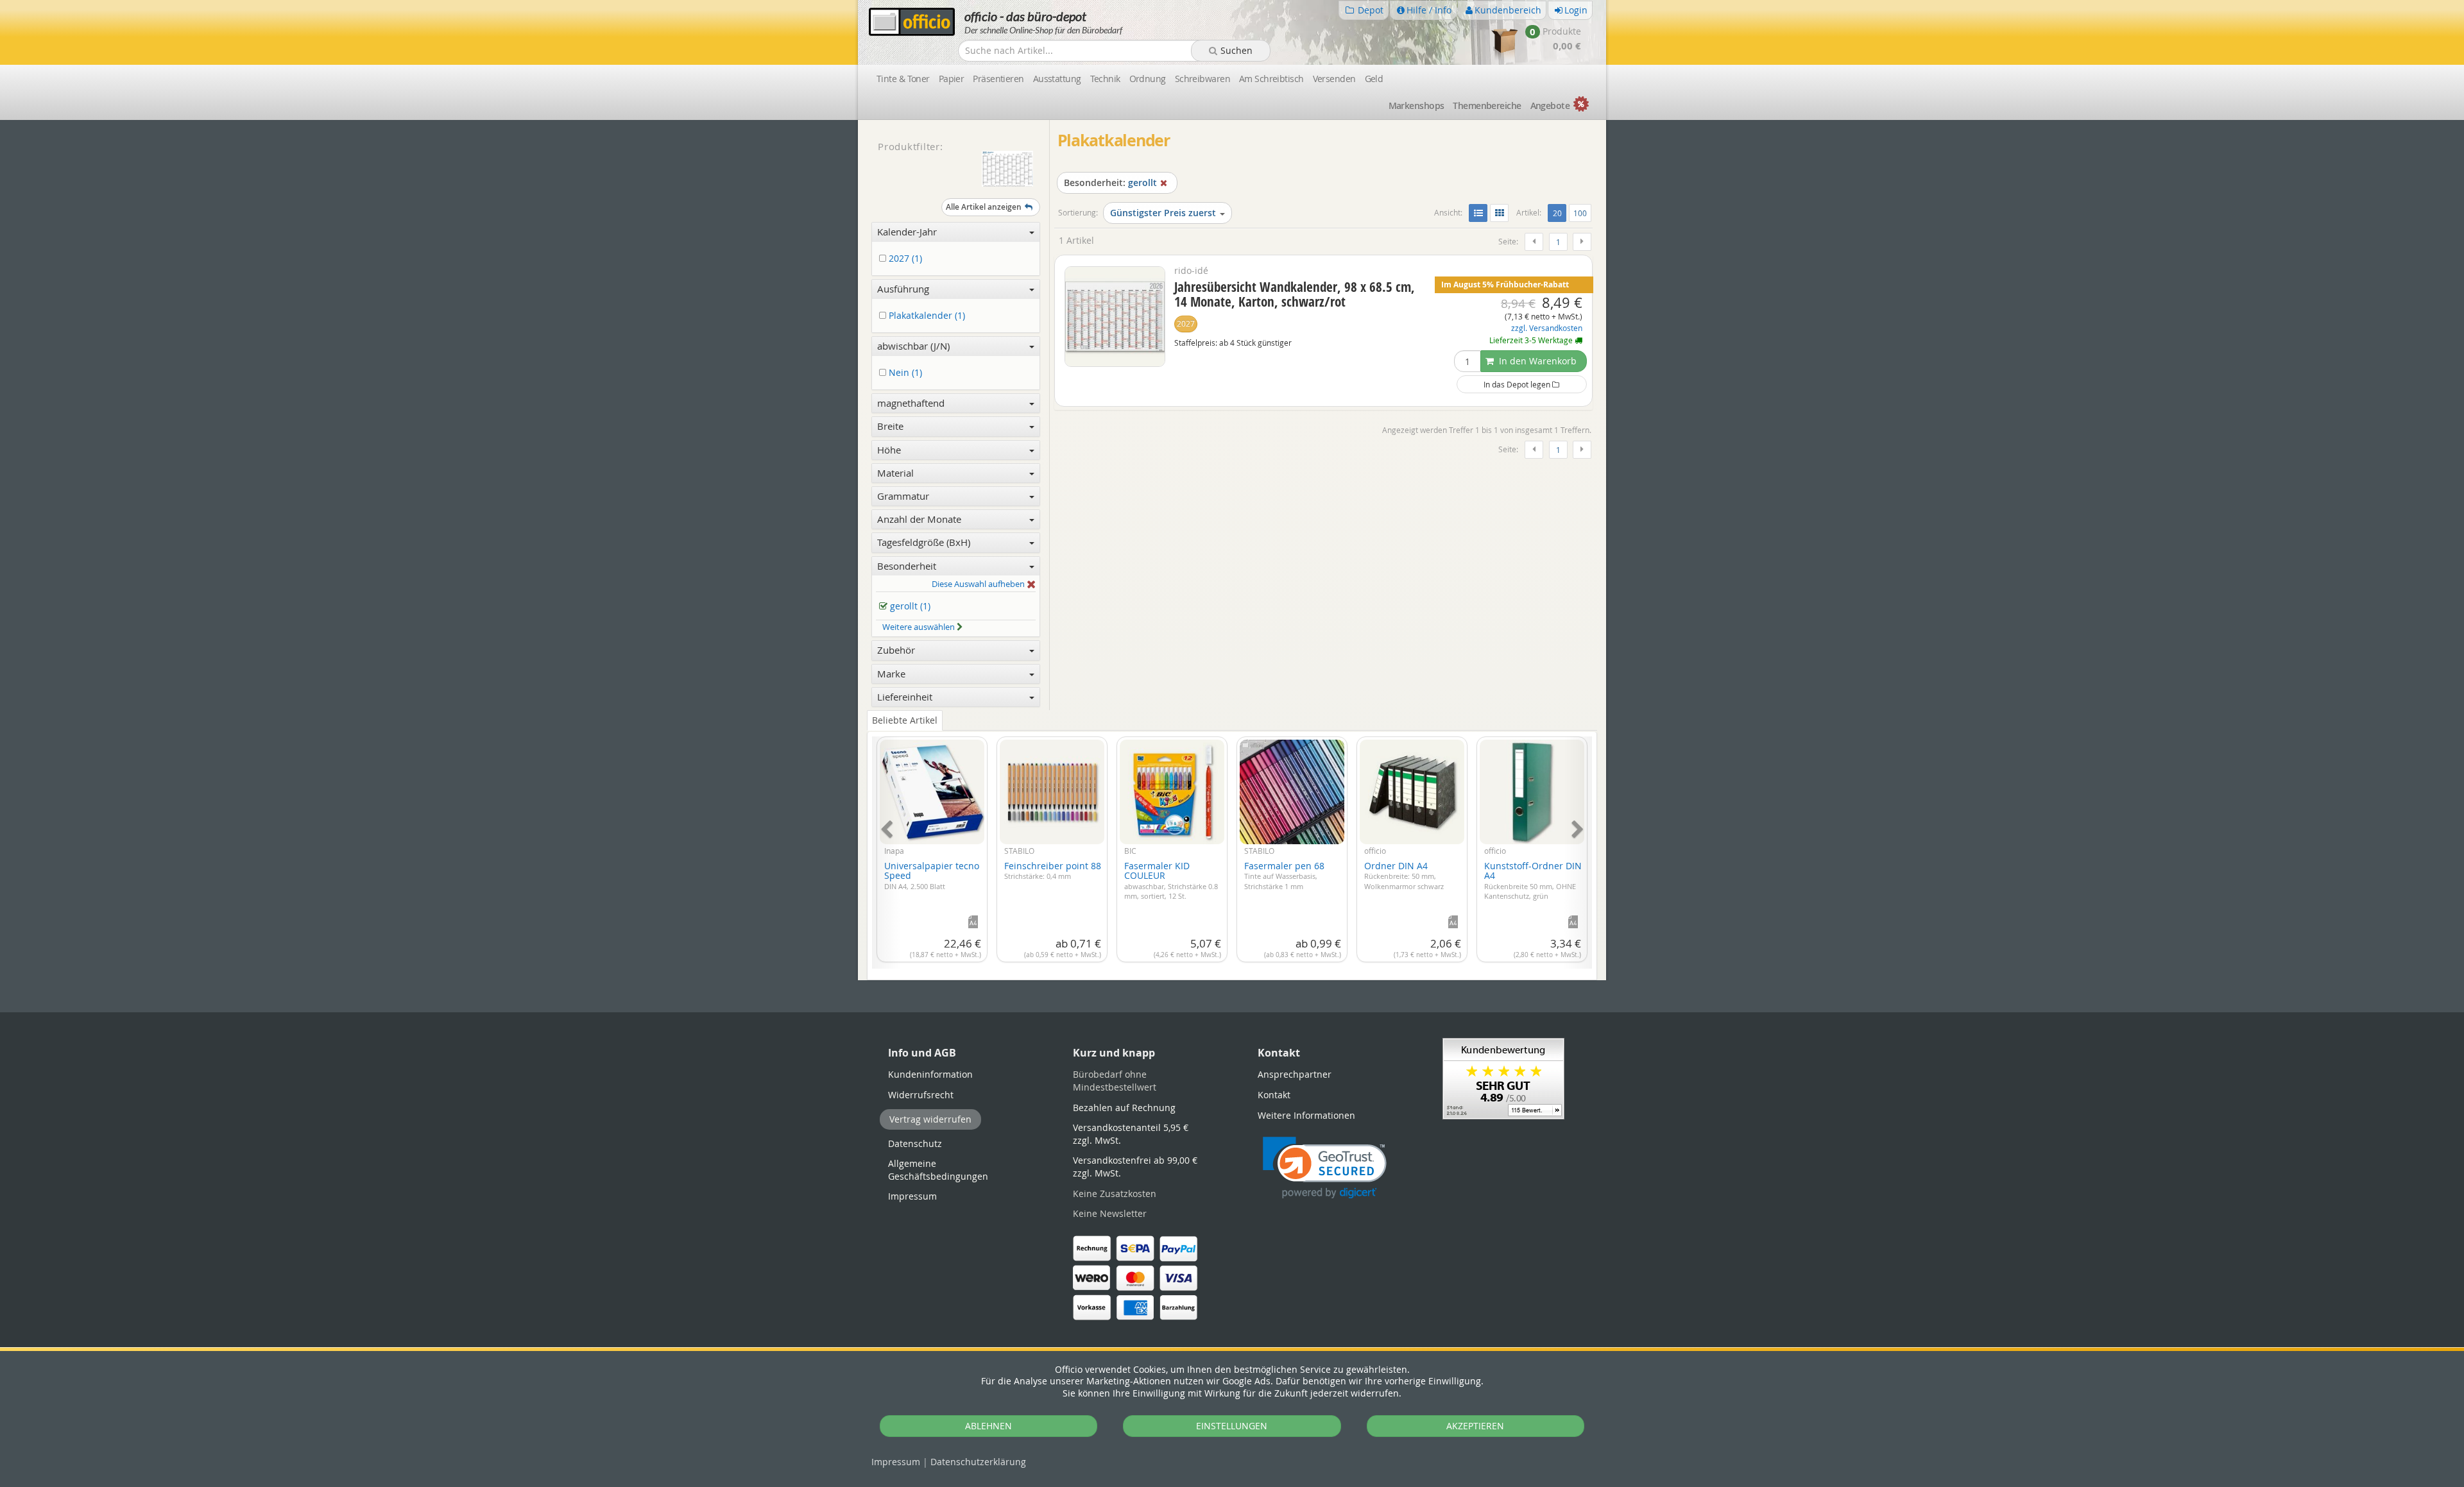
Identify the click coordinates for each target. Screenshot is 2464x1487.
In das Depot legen (1518, 384)
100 (1580, 213)
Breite (890, 426)
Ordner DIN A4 (1404, 875)
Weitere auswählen (920, 627)
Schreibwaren (1202, 79)
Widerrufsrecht (921, 1095)
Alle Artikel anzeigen (984, 207)
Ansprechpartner (1295, 1074)
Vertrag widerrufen (930, 1119)
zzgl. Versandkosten (1547, 328)
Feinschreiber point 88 (1053, 871)
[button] (1325, 1168)
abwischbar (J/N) (913, 346)
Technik (1105, 79)
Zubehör (896, 650)
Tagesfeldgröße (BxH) (924, 542)
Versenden (1334, 79)
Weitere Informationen (1306, 1115)
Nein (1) (904, 373)
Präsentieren (998, 79)
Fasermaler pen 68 (1284, 875)
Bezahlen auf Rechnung (1124, 1108)
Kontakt (1274, 1095)
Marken (1416, 106)
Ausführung (903, 289)
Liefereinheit (905, 697)
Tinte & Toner (903, 79)
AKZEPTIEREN (1475, 1426)
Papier (952, 79)
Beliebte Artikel (905, 720)
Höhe (889, 450)
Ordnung (1148, 79)
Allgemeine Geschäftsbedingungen (938, 1170)
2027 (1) (904, 259)
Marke (891, 674)
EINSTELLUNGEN (1232, 1426)
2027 (1186, 324)
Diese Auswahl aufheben (979, 584)
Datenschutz (978, 1462)
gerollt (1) (909, 607)
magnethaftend (911, 403)
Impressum (896, 1462)
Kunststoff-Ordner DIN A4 (1533, 880)
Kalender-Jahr (907, 232)
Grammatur (903, 496)
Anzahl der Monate (919, 519)
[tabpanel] (1232, 845)
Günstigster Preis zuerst (1163, 213)
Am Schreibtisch (1271, 79)
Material (895, 473)
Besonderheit (907, 566)
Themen (1487, 106)
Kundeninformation (930, 1074)
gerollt (1110, 183)
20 (1559, 213)
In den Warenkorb (1536, 361)
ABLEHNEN (988, 1426)
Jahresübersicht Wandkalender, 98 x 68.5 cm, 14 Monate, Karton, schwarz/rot (1295, 294)
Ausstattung (1057, 79)
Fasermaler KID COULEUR (1171, 880)
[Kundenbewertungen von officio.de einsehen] (1503, 1077)
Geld (1374, 79)
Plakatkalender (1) (926, 316)
